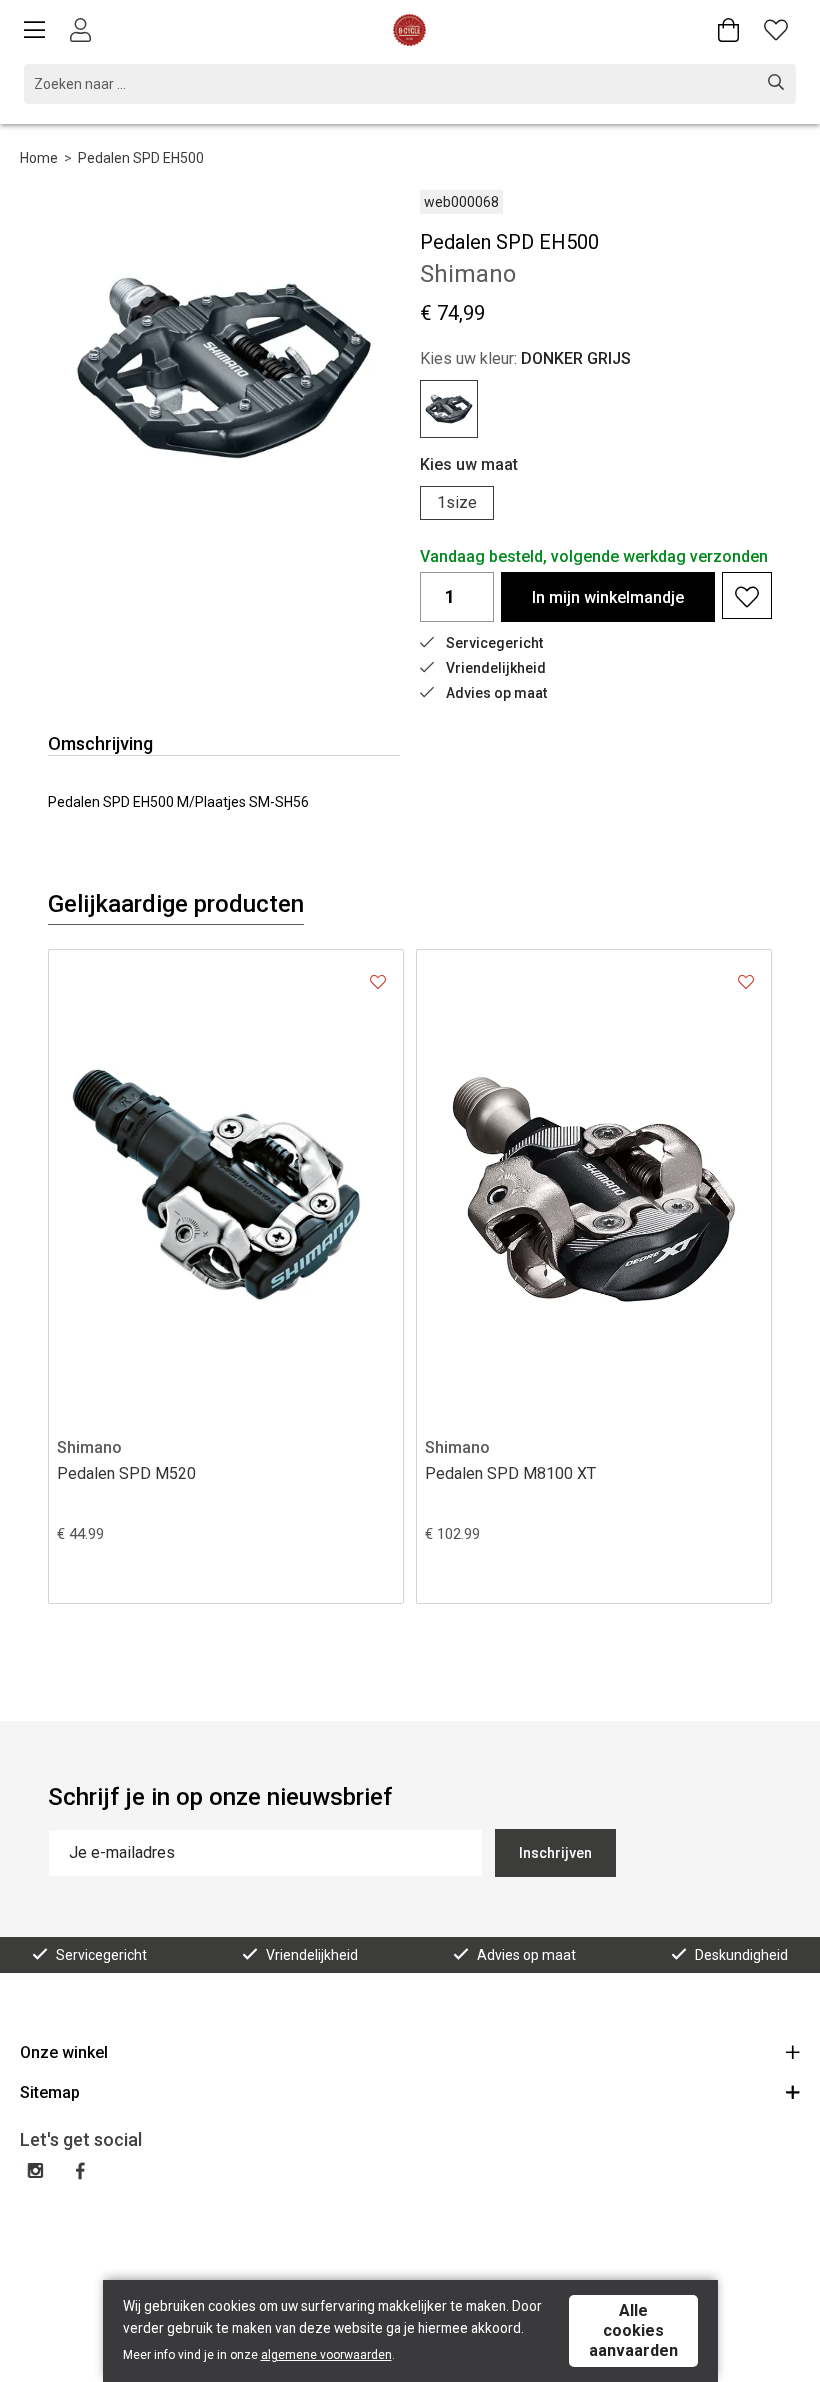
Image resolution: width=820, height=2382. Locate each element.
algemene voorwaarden (326, 2355)
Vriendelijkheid (496, 668)
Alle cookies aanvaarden (633, 2330)
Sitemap (50, 2092)
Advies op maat (496, 693)
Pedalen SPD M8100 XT (510, 1473)
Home (39, 158)
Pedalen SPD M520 (126, 1473)
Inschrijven (555, 1853)
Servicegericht (494, 643)
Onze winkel (64, 2052)
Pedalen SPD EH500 (141, 158)
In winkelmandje (608, 597)
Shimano (89, 1447)
